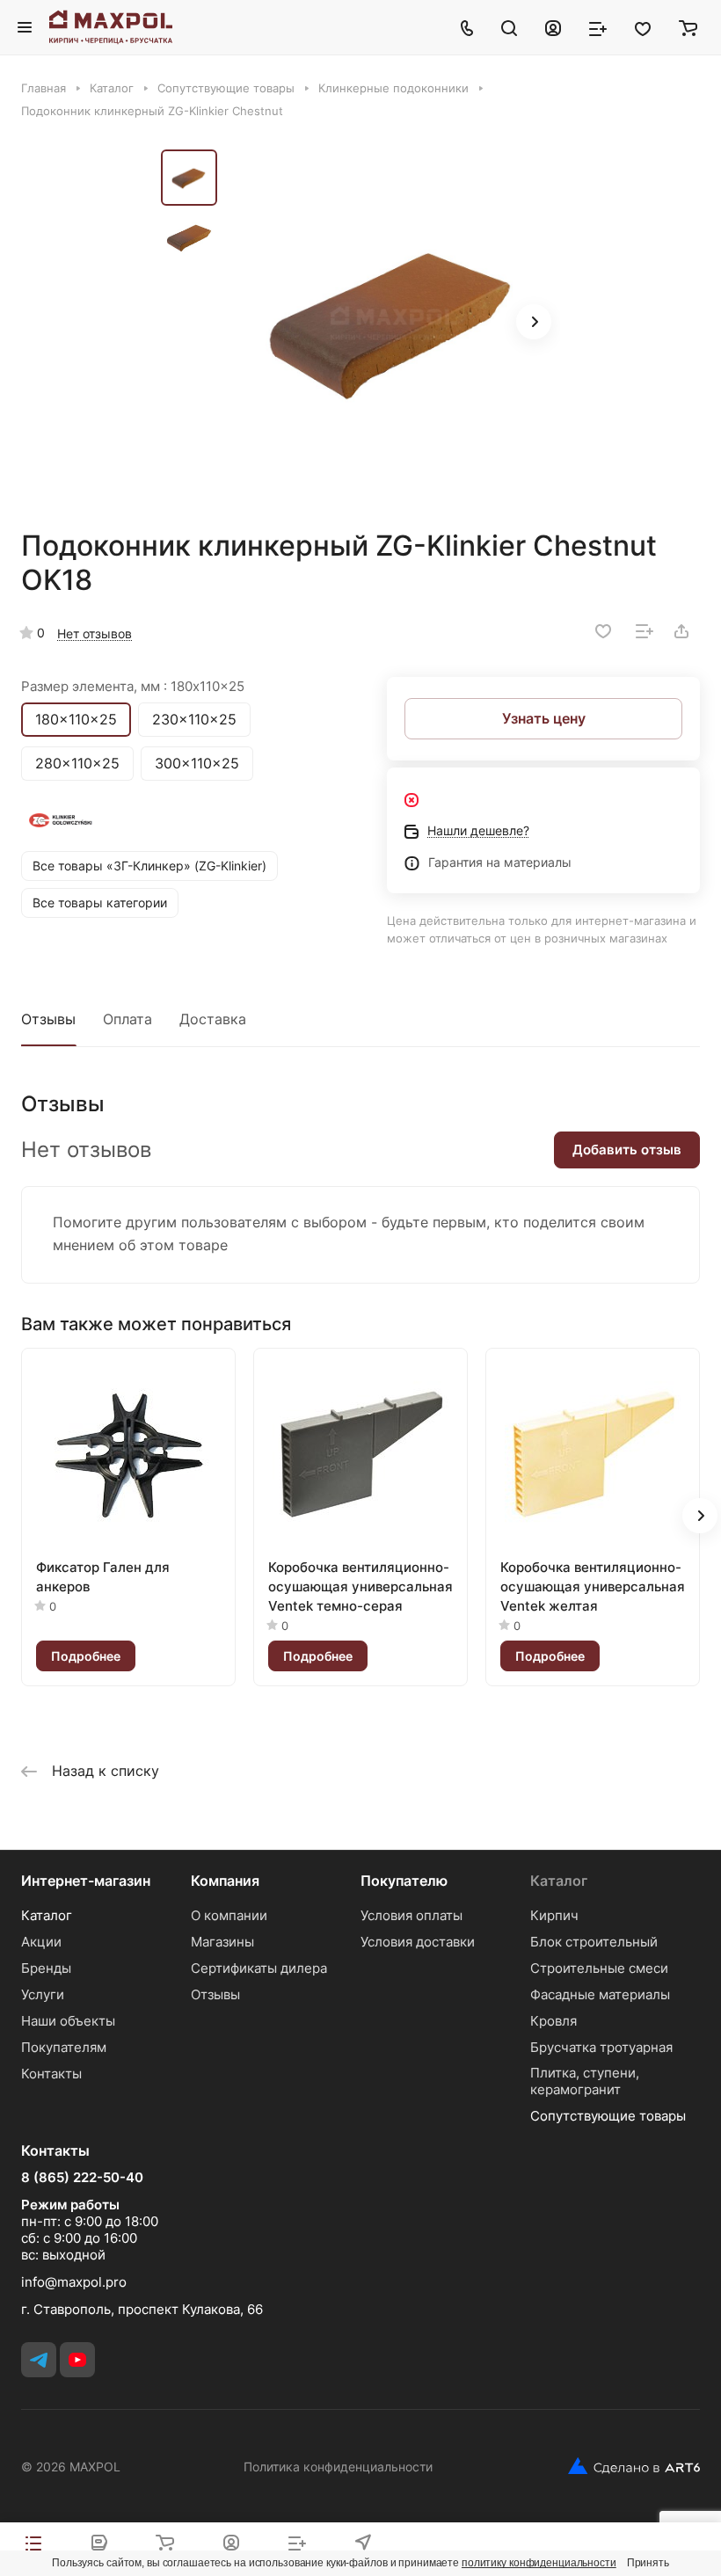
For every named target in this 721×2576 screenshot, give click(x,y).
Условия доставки (418, 1942)
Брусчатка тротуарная (601, 2047)
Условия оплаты (411, 1915)
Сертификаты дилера (259, 1968)
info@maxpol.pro (74, 2282)
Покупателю (404, 1881)
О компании (229, 1915)
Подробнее (86, 1656)
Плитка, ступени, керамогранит (585, 2081)
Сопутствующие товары (608, 2116)
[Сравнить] (645, 631)
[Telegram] (39, 2360)
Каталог (47, 1915)
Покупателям (64, 2047)
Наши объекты (68, 2021)
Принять (648, 2563)
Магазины (222, 1942)
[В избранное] (603, 631)
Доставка (213, 1019)
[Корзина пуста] (688, 27)
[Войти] (553, 27)
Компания (225, 1881)
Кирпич (554, 1915)
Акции (41, 1942)
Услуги (43, 1994)
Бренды (46, 1968)
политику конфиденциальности (539, 2563)
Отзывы (48, 1019)
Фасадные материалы (600, 1994)
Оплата (127, 1019)
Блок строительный (594, 1942)
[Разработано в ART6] (627, 2466)
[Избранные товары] (643, 27)
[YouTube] (77, 2360)
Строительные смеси (599, 1968)
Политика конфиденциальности (338, 2467)
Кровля (553, 2021)
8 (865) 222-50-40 (82, 2178)
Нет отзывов (95, 633)
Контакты (51, 2074)
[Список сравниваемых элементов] (598, 27)
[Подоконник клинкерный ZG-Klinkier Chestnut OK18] (394, 324)
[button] (534, 322)
